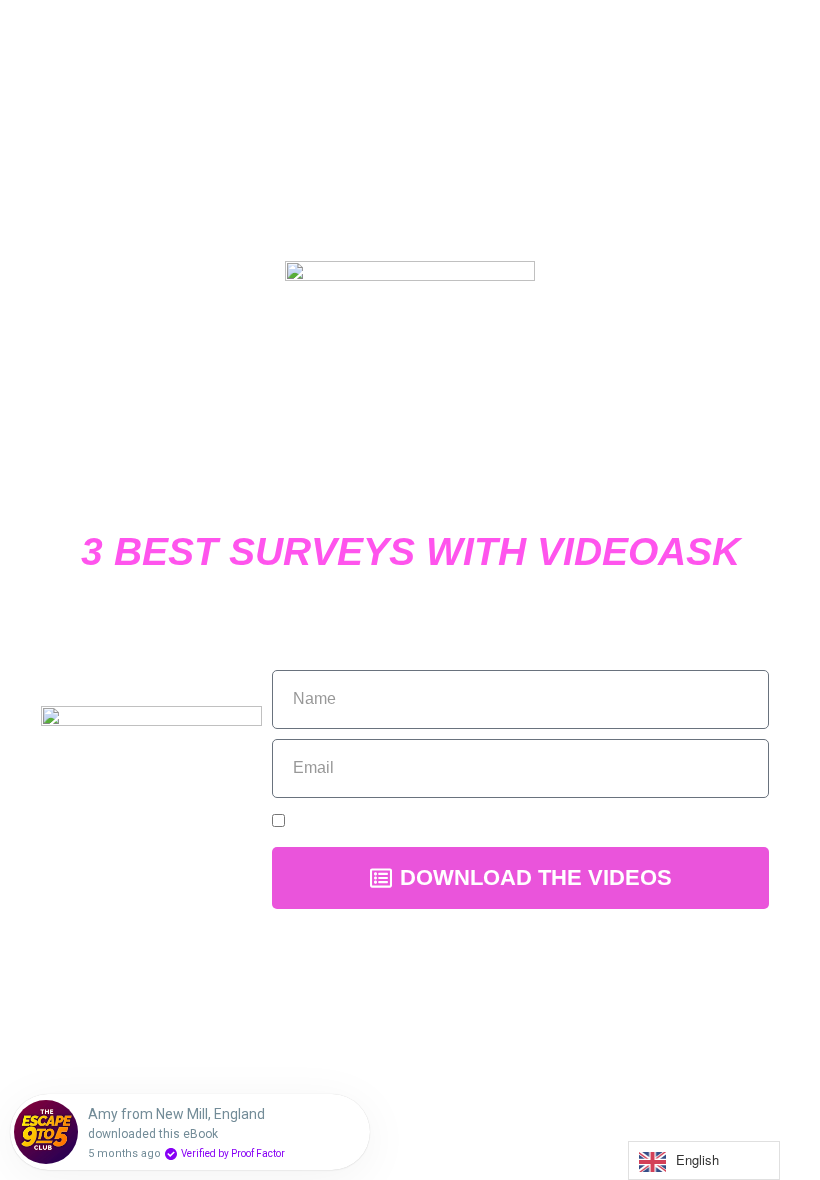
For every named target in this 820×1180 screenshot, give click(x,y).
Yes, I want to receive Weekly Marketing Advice (463, 821)
